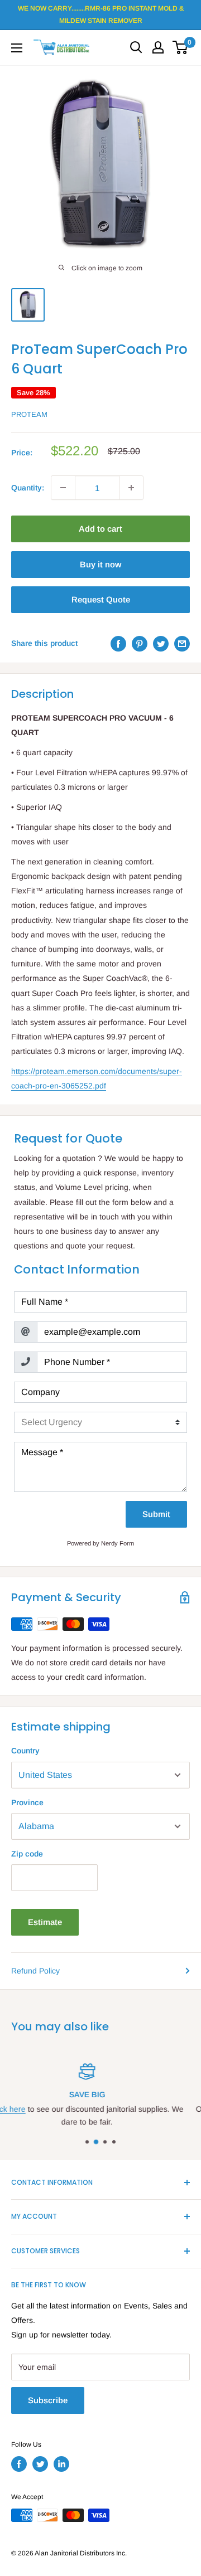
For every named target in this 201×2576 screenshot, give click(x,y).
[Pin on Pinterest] (140, 643)
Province (27, 1802)
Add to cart (100, 529)
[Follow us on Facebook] (19, 2464)
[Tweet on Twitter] (161, 643)
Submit (156, 1514)
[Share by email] (182, 643)
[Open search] (136, 47)
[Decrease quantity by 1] (63, 488)
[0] (181, 47)
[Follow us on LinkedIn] (61, 2464)
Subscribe (48, 2400)
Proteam (29, 414)
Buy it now (100, 564)
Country (25, 1751)
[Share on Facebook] (118, 643)
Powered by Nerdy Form (100, 1543)
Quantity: (28, 488)
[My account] (158, 47)
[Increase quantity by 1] (131, 488)
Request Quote (101, 599)
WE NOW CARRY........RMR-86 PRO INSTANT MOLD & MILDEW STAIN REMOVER (101, 14)
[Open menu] (17, 48)
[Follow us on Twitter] (40, 2464)
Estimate (45, 1922)
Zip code (27, 1854)
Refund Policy (35, 1971)
